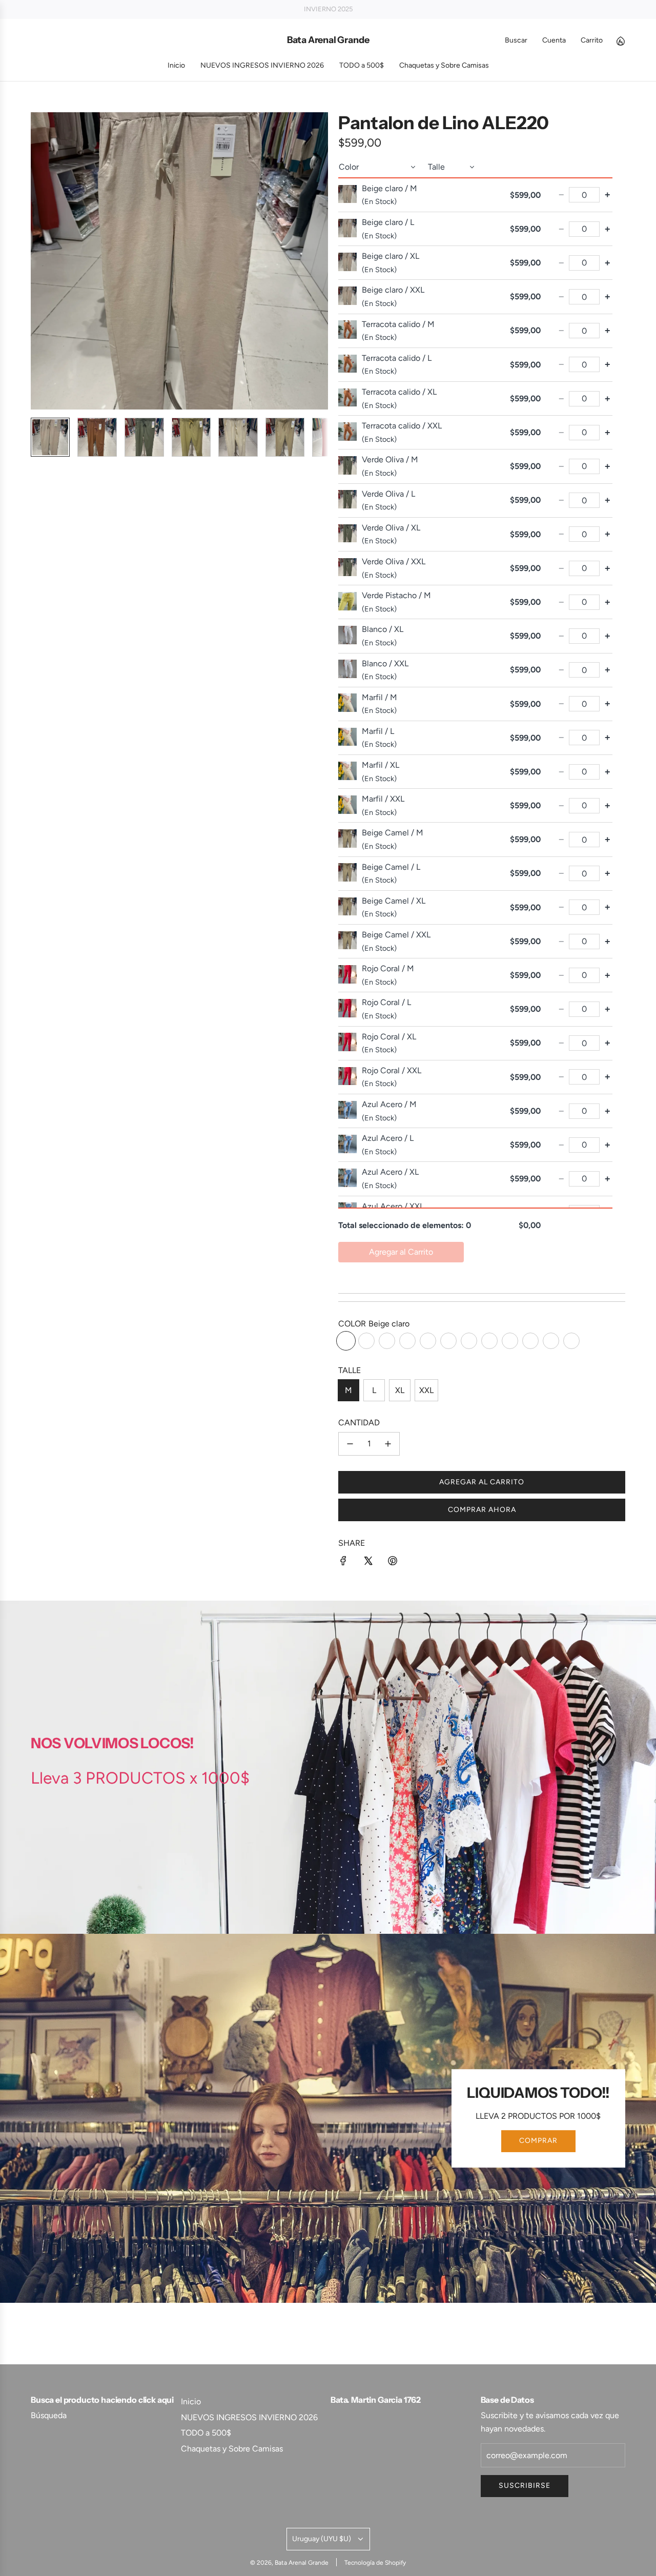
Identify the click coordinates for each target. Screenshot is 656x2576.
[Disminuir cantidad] (350, 1444)
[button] (39, 261)
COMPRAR (538, 2141)
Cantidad (359, 1423)
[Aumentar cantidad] (388, 1444)
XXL (426, 1390)
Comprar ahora (482, 1510)
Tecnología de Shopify (375, 2563)
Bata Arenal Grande (328, 40)
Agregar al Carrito (401, 1252)
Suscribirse (525, 2486)
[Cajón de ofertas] (620, 40)
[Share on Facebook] (343, 1563)
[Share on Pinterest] (393, 1563)
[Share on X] (368, 1563)
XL (400, 1390)
